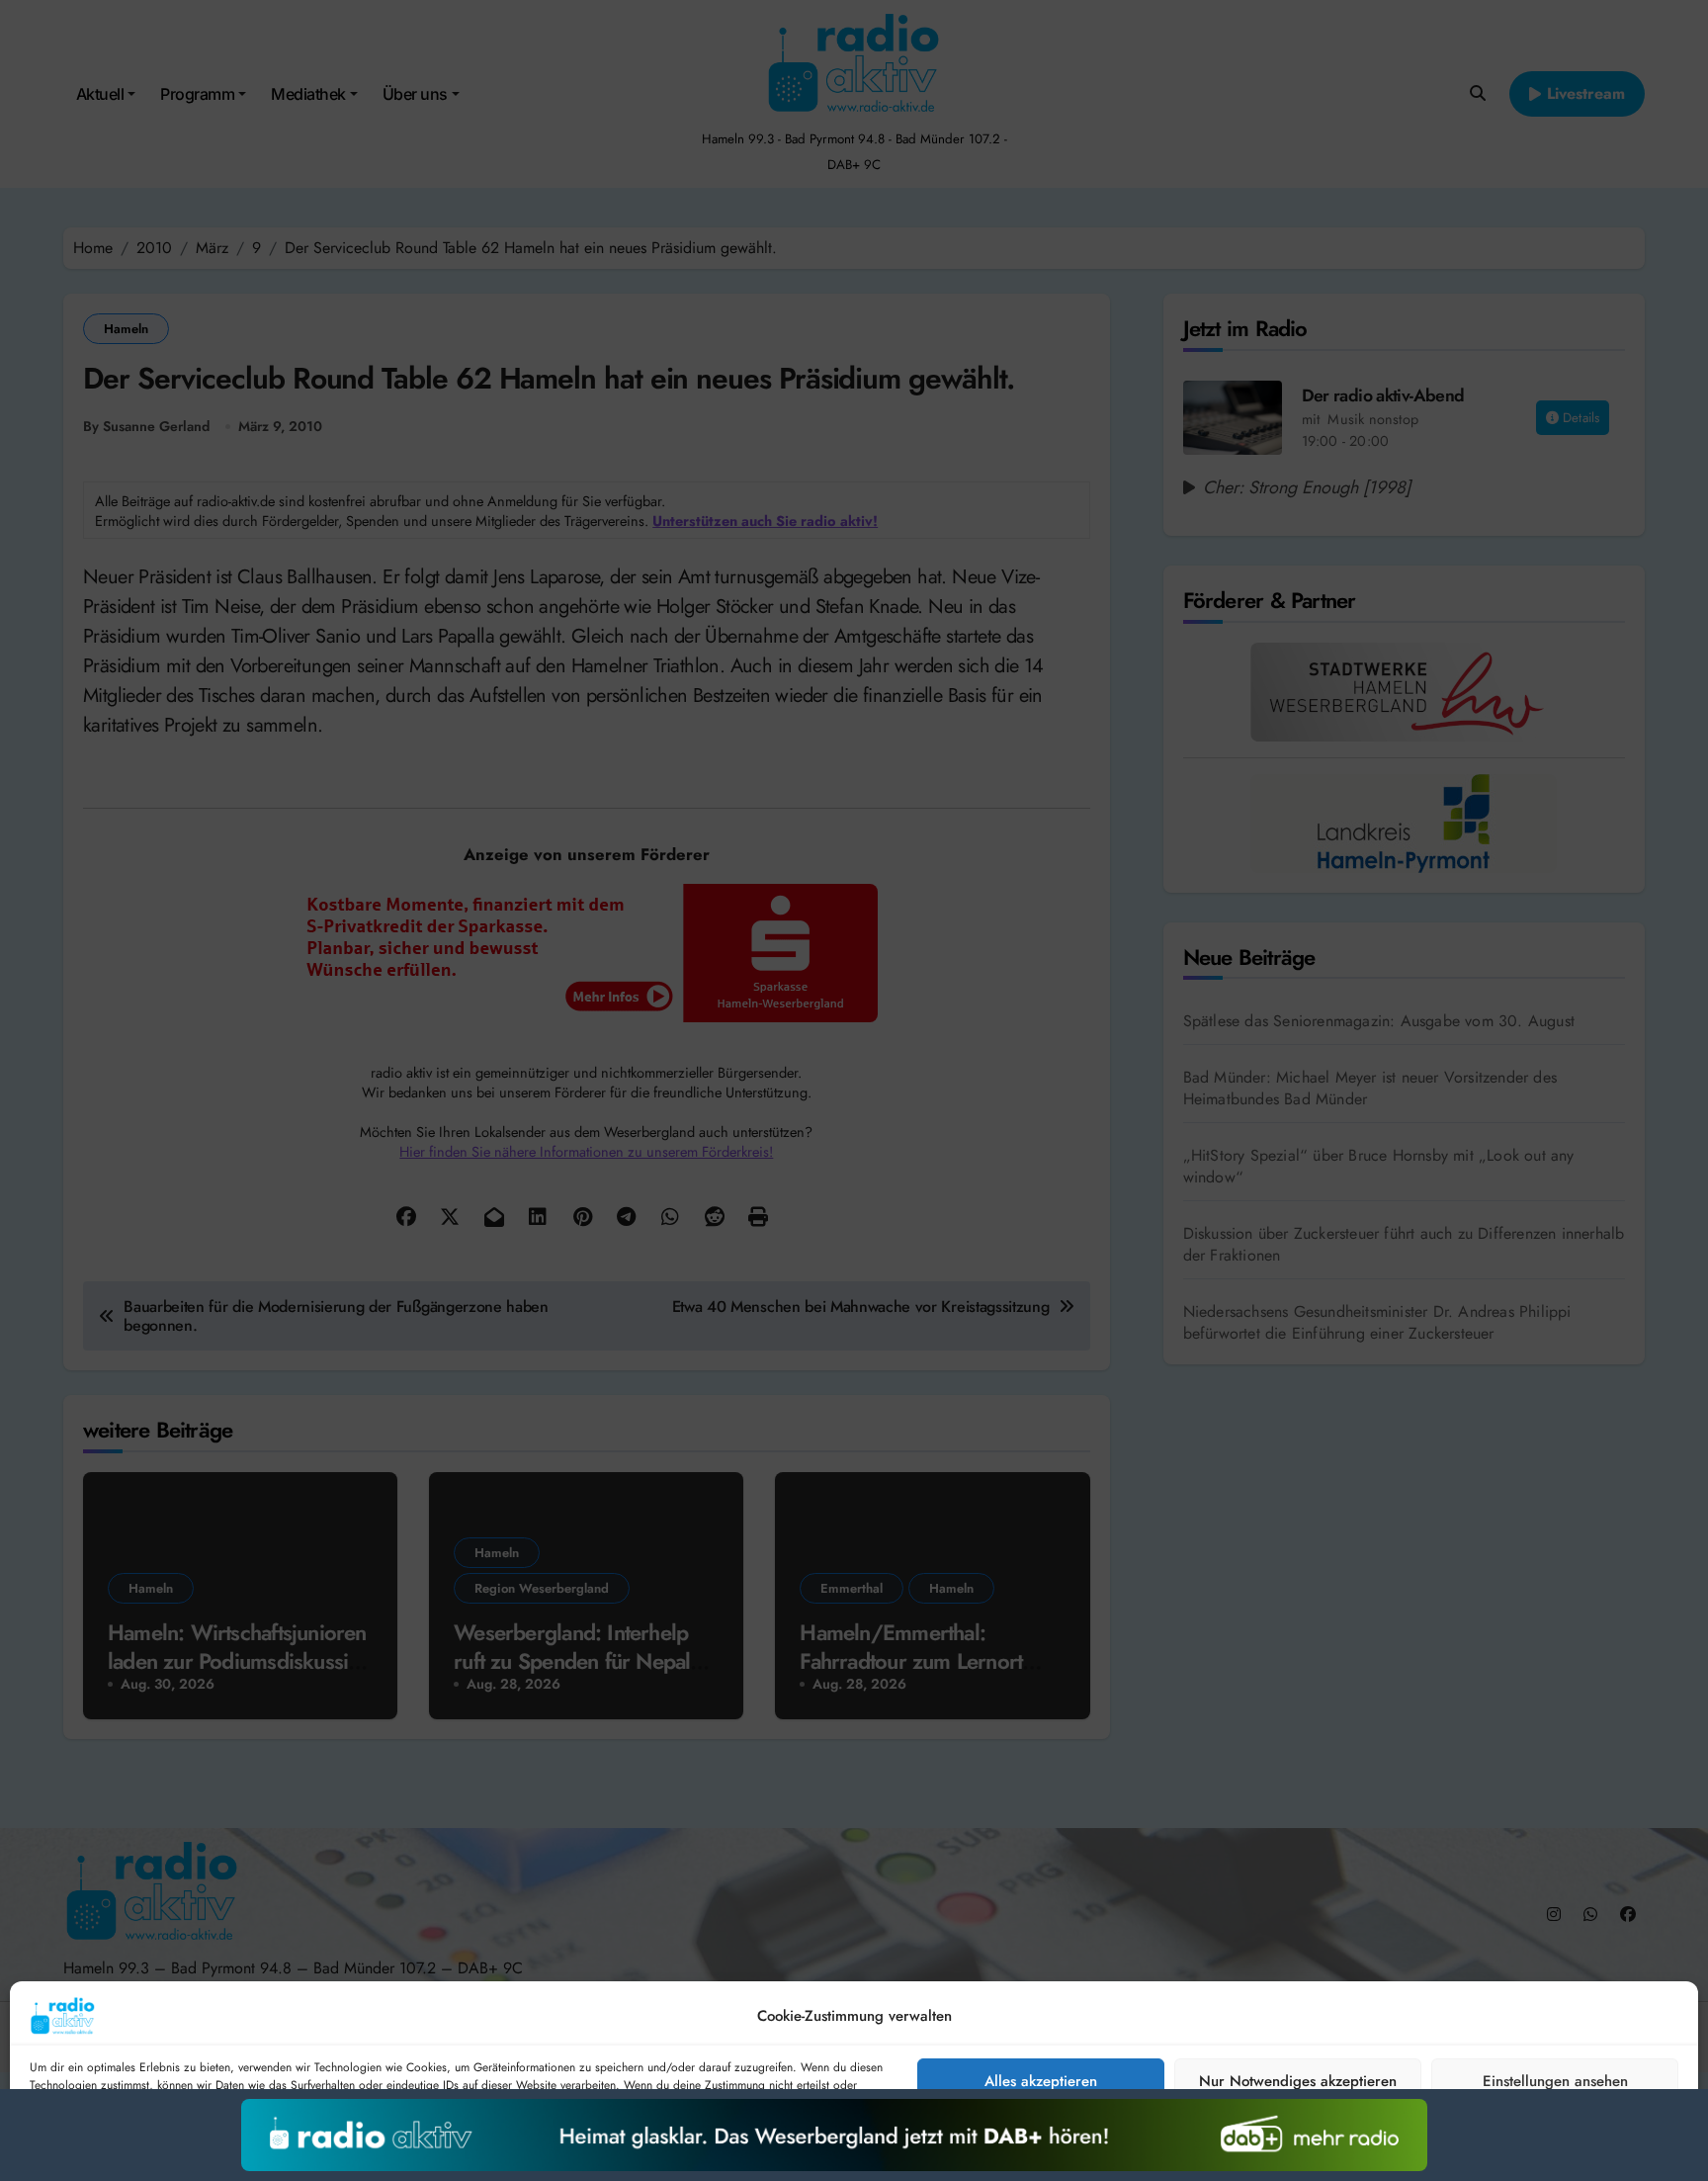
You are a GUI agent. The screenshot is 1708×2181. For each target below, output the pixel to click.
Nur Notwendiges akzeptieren (1298, 2081)
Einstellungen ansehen (1555, 2081)
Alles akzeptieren (1041, 2081)
